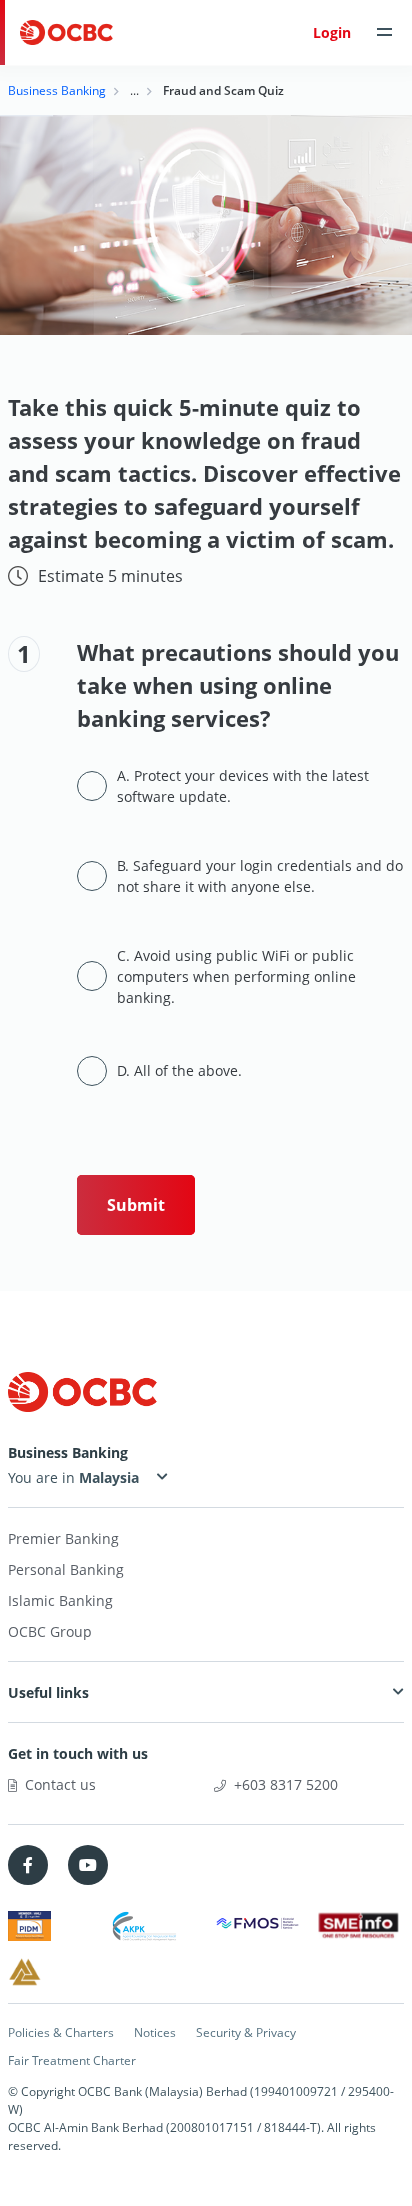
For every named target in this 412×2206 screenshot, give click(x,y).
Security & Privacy (246, 2032)
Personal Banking (66, 1569)
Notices (155, 2032)
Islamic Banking (60, 1600)
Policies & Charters (61, 2032)
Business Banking (57, 90)
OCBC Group (50, 1631)
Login (332, 32)
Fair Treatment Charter (72, 2060)
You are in (43, 1477)
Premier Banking (63, 1538)
